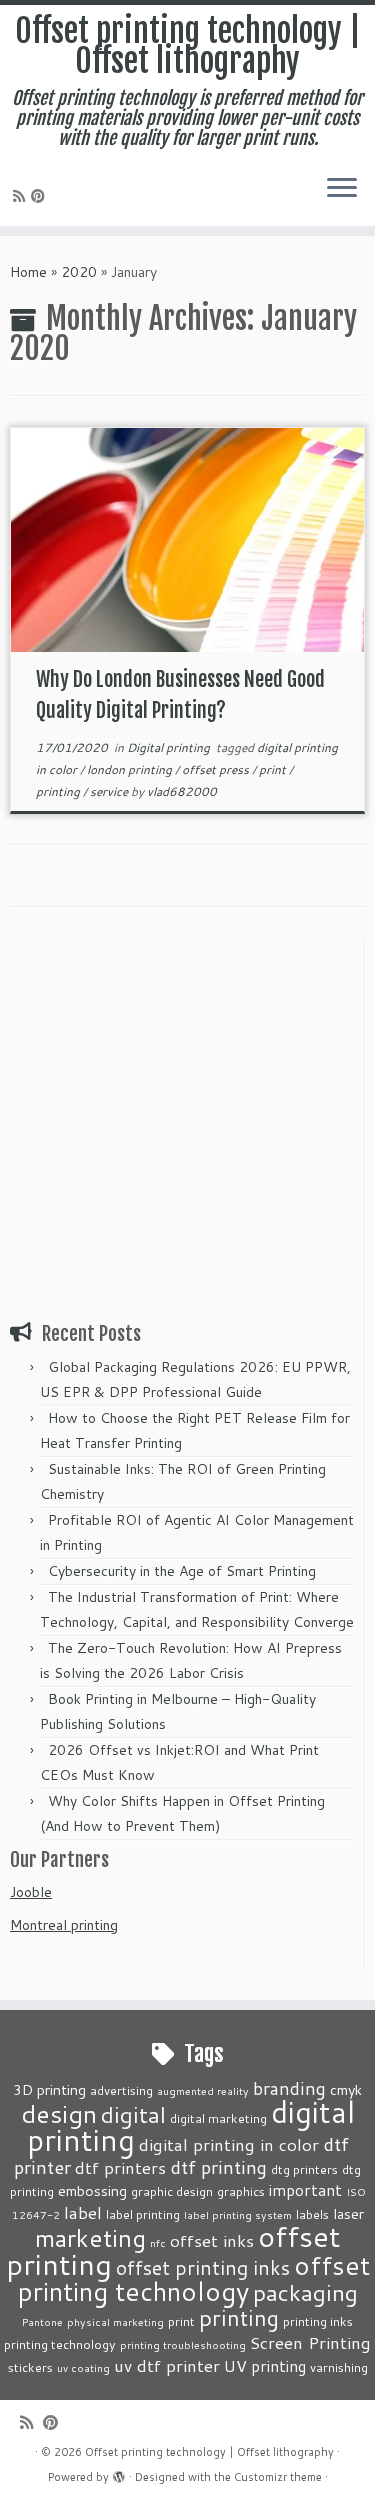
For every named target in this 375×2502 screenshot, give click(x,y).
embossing (92, 2190)
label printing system (238, 2214)
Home (28, 272)
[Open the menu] (342, 190)
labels (312, 2214)
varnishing (339, 2367)
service (110, 791)
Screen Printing (310, 2342)
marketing (90, 2237)
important (305, 2190)
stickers (30, 2367)
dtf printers (120, 2167)
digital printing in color (229, 2144)
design (59, 2113)
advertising (121, 2090)
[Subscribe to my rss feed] (22, 196)
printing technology (60, 2344)
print (274, 769)
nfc (158, 2242)
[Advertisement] (187, 1125)
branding (289, 2088)
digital (133, 2114)
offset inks (212, 2240)
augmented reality (203, 2090)
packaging (305, 2292)
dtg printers (304, 2169)
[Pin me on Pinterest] (41, 196)
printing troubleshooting (183, 2344)
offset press (217, 769)
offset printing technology (194, 2278)
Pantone (42, 2321)
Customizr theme (278, 2477)
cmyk (346, 2089)
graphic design (172, 2191)
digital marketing (218, 2118)
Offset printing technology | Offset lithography (188, 46)
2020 (79, 272)
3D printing (49, 2089)
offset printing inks (203, 2267)
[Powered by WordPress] (119, 2473)
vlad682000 (182, 791)
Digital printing (170, 747)
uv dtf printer (167, 2365)
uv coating (83, 2367)
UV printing (265, 2366)
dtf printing (218, 2167)
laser (348, 2213)
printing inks (318, 2321)
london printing (131, 769)
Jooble (31, 1892)
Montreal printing (64, 1925)
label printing (143, 2214)
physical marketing (115, 2321)
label (83, 2212)
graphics (241, 2191)
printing (59, 791)
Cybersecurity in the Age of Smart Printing (184, 1571)
